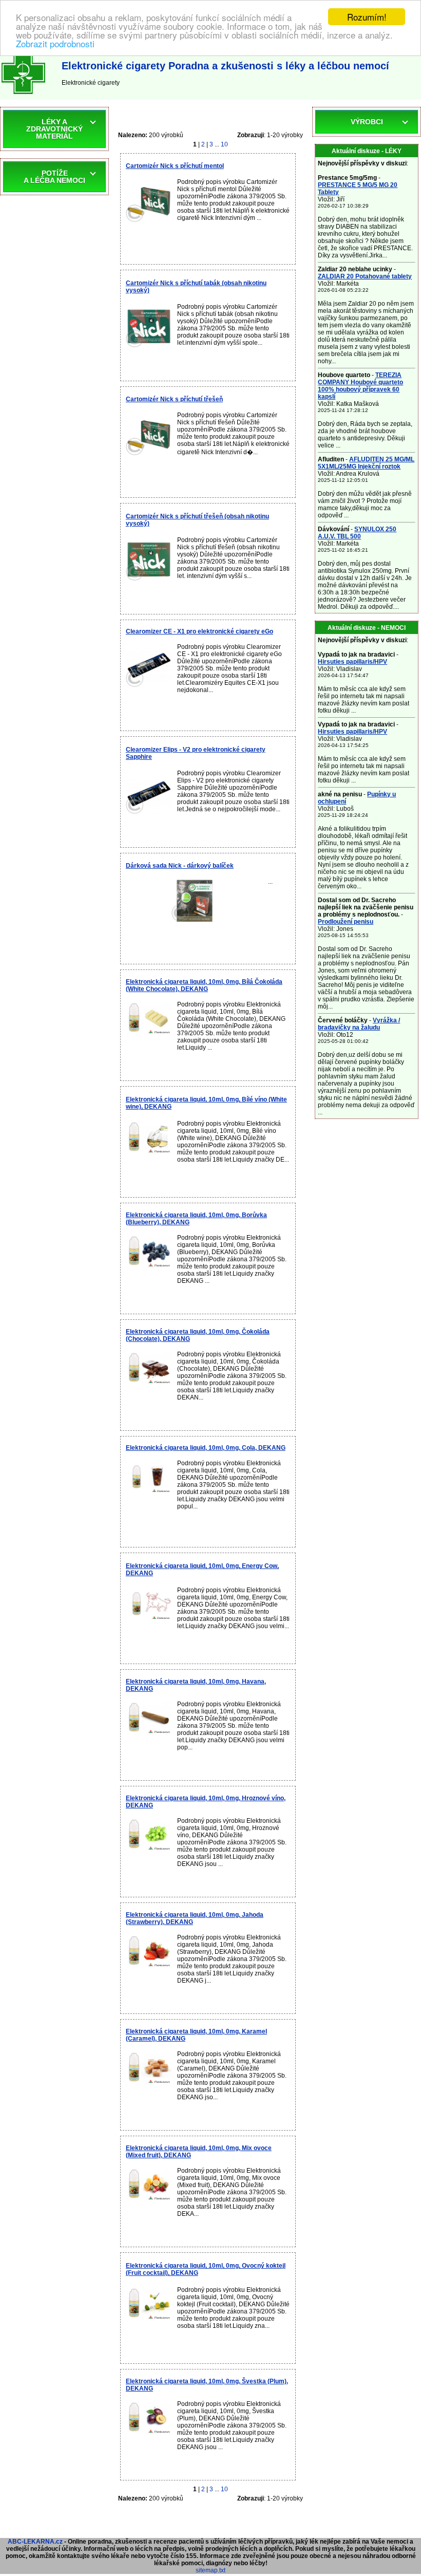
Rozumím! (367, 17)
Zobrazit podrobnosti (55, 43)
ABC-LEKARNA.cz (35, 2542)
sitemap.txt (210, 2570)
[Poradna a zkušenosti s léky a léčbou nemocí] (23, 96)
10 (224, 144)
